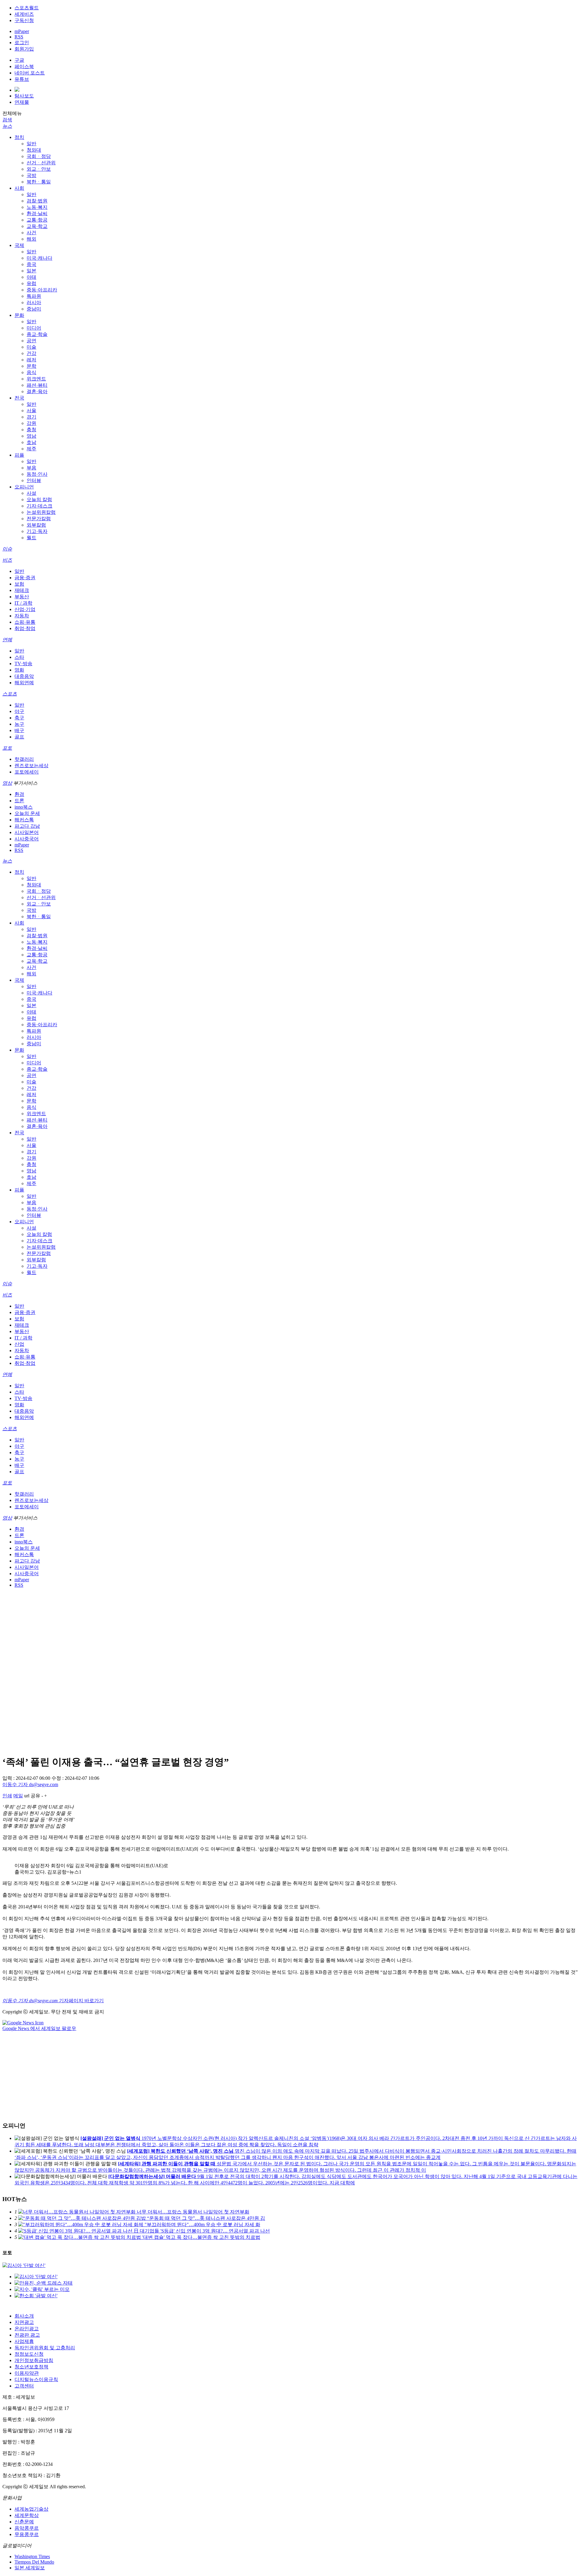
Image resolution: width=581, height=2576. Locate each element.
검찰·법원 (37, 201)
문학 (31, 366)
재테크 (22, 590)
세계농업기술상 (31, 2509)
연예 (7, 640)
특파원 (34, 296)
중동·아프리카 (42, 290)
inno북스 (24, 807)
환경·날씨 (37, 214)
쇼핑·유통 (25, 622)
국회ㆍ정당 (39, 156)
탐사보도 (24, 96)
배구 (19, 730)
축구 (19, 718)
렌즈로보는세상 (31, 766)
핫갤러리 (24, 759)
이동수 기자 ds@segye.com (30, 1784)
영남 (31, 436)
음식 (31, 372)
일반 (31, 144)
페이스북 (24, 66)
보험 (19, 584)
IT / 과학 (23, 603)
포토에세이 (27, 772)
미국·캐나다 (39, 258)
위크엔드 (36, 379)
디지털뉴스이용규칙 (36, 2379)
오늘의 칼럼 (39, 499)
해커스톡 (24, 820)
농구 (19, 724)
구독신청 (24, 20)
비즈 (7, 560)
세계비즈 (24, 14)
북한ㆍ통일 (39, 182)
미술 (31, 347)
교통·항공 (37, 220)
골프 (19, 737)
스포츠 (10, 694)
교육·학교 (37, 226)
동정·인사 (37, 474)
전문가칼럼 (39, 519)
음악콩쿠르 (27, 2528)
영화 (19, 670)
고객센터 (24, 2386)
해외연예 (24, 683)
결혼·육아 (37, 391)
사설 (31, 493)
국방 (31, 175)
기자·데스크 (39, 506)
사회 (19, 188)
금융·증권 (25, 578)
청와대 (34, 150)
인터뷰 (34, 480)
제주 (31, 449)
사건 (31, 233)
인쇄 (7, 1796)
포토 (7, 748)
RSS (19, 37)
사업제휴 (24, 2341)
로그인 (22, 43)
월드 (31, 538)
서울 (31, 411)
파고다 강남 (27, 826)
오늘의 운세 (27, 813)
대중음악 (24, 676)
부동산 (22, 597)
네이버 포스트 (30, 73)
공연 (31, 341)
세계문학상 (27, 2515)
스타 (19, 657)
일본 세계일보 (30, 2568)
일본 (31, 271)
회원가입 (24, 49)
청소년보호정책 (31, 2367)
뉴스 (7, 126)
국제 (19, 245)
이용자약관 (27, 2373)
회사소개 (24, 2316)
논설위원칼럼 (41, 512)
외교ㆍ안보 (39, 169)
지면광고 (24, 2322)
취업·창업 (25, 628)
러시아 (34, 302)
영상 (7, 783)
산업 (19, 1344)
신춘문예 (24, 2522)
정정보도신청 (29, 2354)
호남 (31, 442)
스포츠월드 (27, 8)
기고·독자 (37, 531)
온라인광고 (27, 2329)
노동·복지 (37, 207)
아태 (31, 277)
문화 (19, 315)
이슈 (7, 549)
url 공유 (32, 1796)
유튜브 (22, 79)
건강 (31, 353)
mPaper (22, 31)
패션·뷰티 (37, 385)
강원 (31, 423)
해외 (31, 239)
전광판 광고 (27, 2335)
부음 (31, 468)
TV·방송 (23, 664)
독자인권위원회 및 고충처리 (45, 2348)
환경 (19, 794)
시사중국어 (27, 839)
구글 (19, 60)
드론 (19, 801)
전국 (19, 398)
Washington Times (32, 2556)
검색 (7, 120)
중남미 (34, 309)
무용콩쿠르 (27, 2534)
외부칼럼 (36, 525)
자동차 (22, 616)
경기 (31, 417)
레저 (31, 360)
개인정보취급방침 (34, 2360)
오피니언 (24, 487)
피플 (19, 455)
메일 (18, 1796)
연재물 (22, 102)
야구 (19, 711)
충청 (31, 430)
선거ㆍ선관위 (41, 163)
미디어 (34, 328)
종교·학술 (37, 334)
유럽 (31, 283)
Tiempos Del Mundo (34, 2562)
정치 (19, 137)
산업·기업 (25, 609)
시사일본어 (27, 832)
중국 (31, 264)
